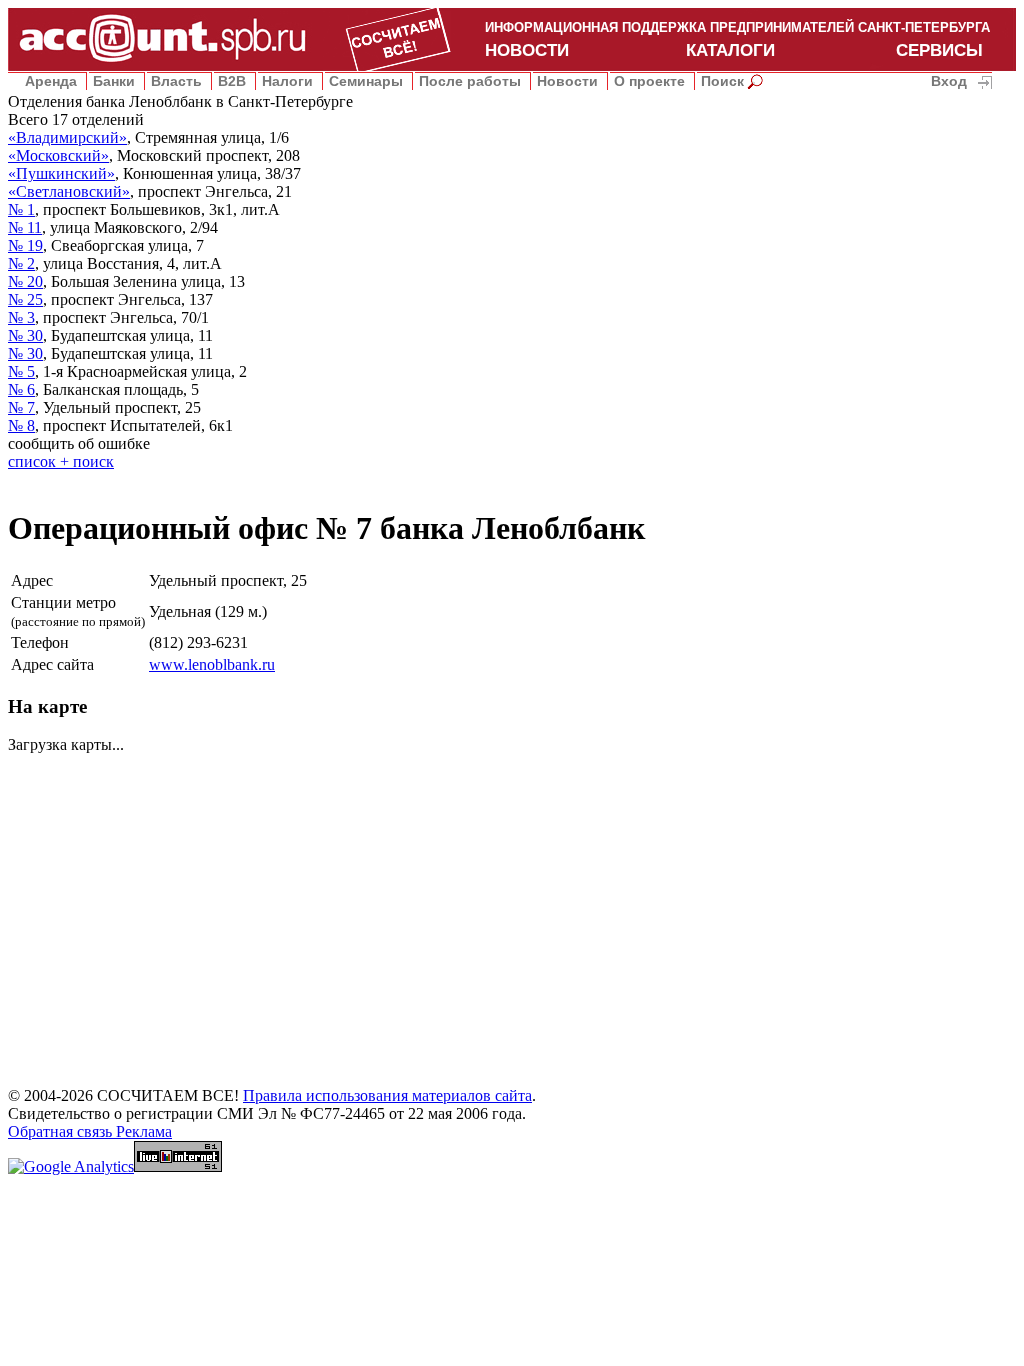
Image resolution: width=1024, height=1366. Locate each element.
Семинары (366, 81)
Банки (114, 81)
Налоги (287, 81)
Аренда (51, 81)
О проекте (649, 81)
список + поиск (61, 461)
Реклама (144, 1131)
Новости (567, 81)
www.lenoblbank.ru (212, 664)
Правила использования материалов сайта (387, 1095)
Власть (176, 81)
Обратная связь (62, 1131)
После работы (470, 81)
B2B (232, 81)
